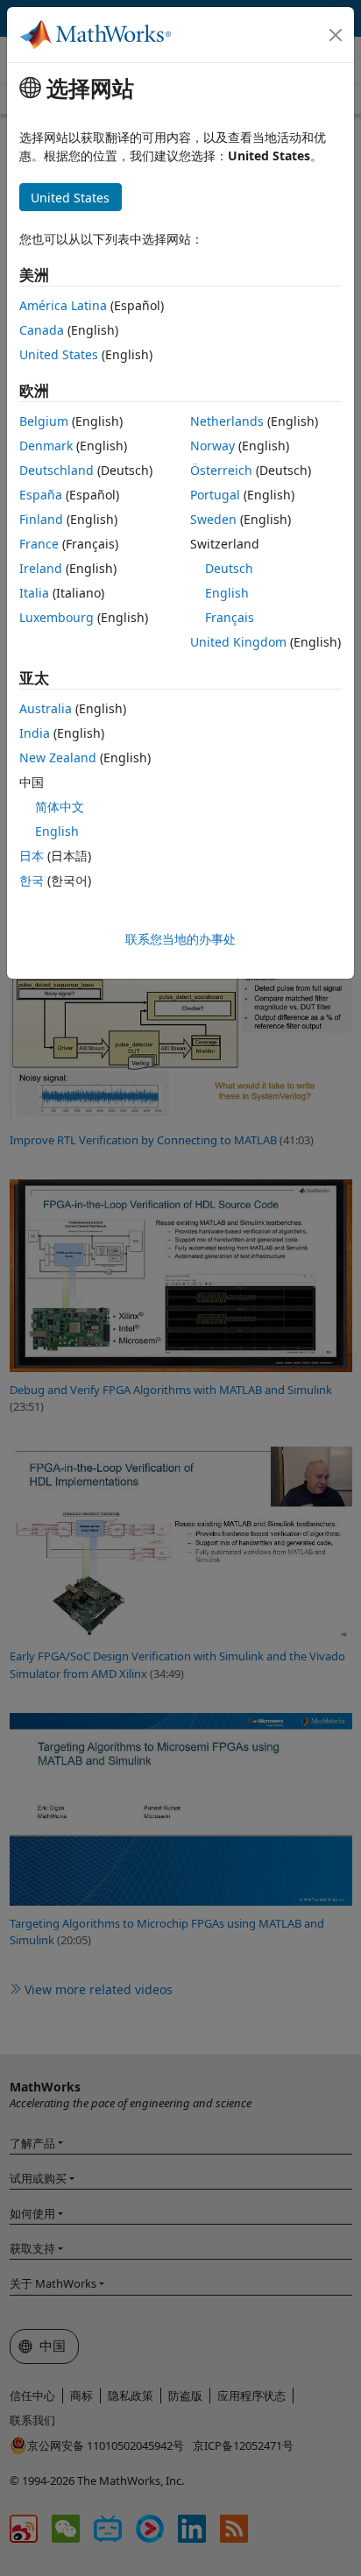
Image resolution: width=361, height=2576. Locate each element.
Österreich (221, 470)
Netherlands (227, 421)
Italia (34, 593)
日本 (32, 856)
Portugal (215, 495)
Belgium (44, 421)
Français (230, 617)
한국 (32, 880)
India (35, 733)
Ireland (41, 568)
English (227, 593)
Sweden (213, 519)
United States (59, 354)
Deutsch (229, 568)
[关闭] (336, 35)
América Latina (63, 305)
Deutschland (57, 470)
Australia (46, 708)
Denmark (46, 446)
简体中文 (60, 807)
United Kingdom (238, 642)
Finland (41, 519)
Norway (212, 446)
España (41, 495)
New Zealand (58, 757)
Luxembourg (57, 617)
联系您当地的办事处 (180, 939)
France (39, 544)
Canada (42, 330)
